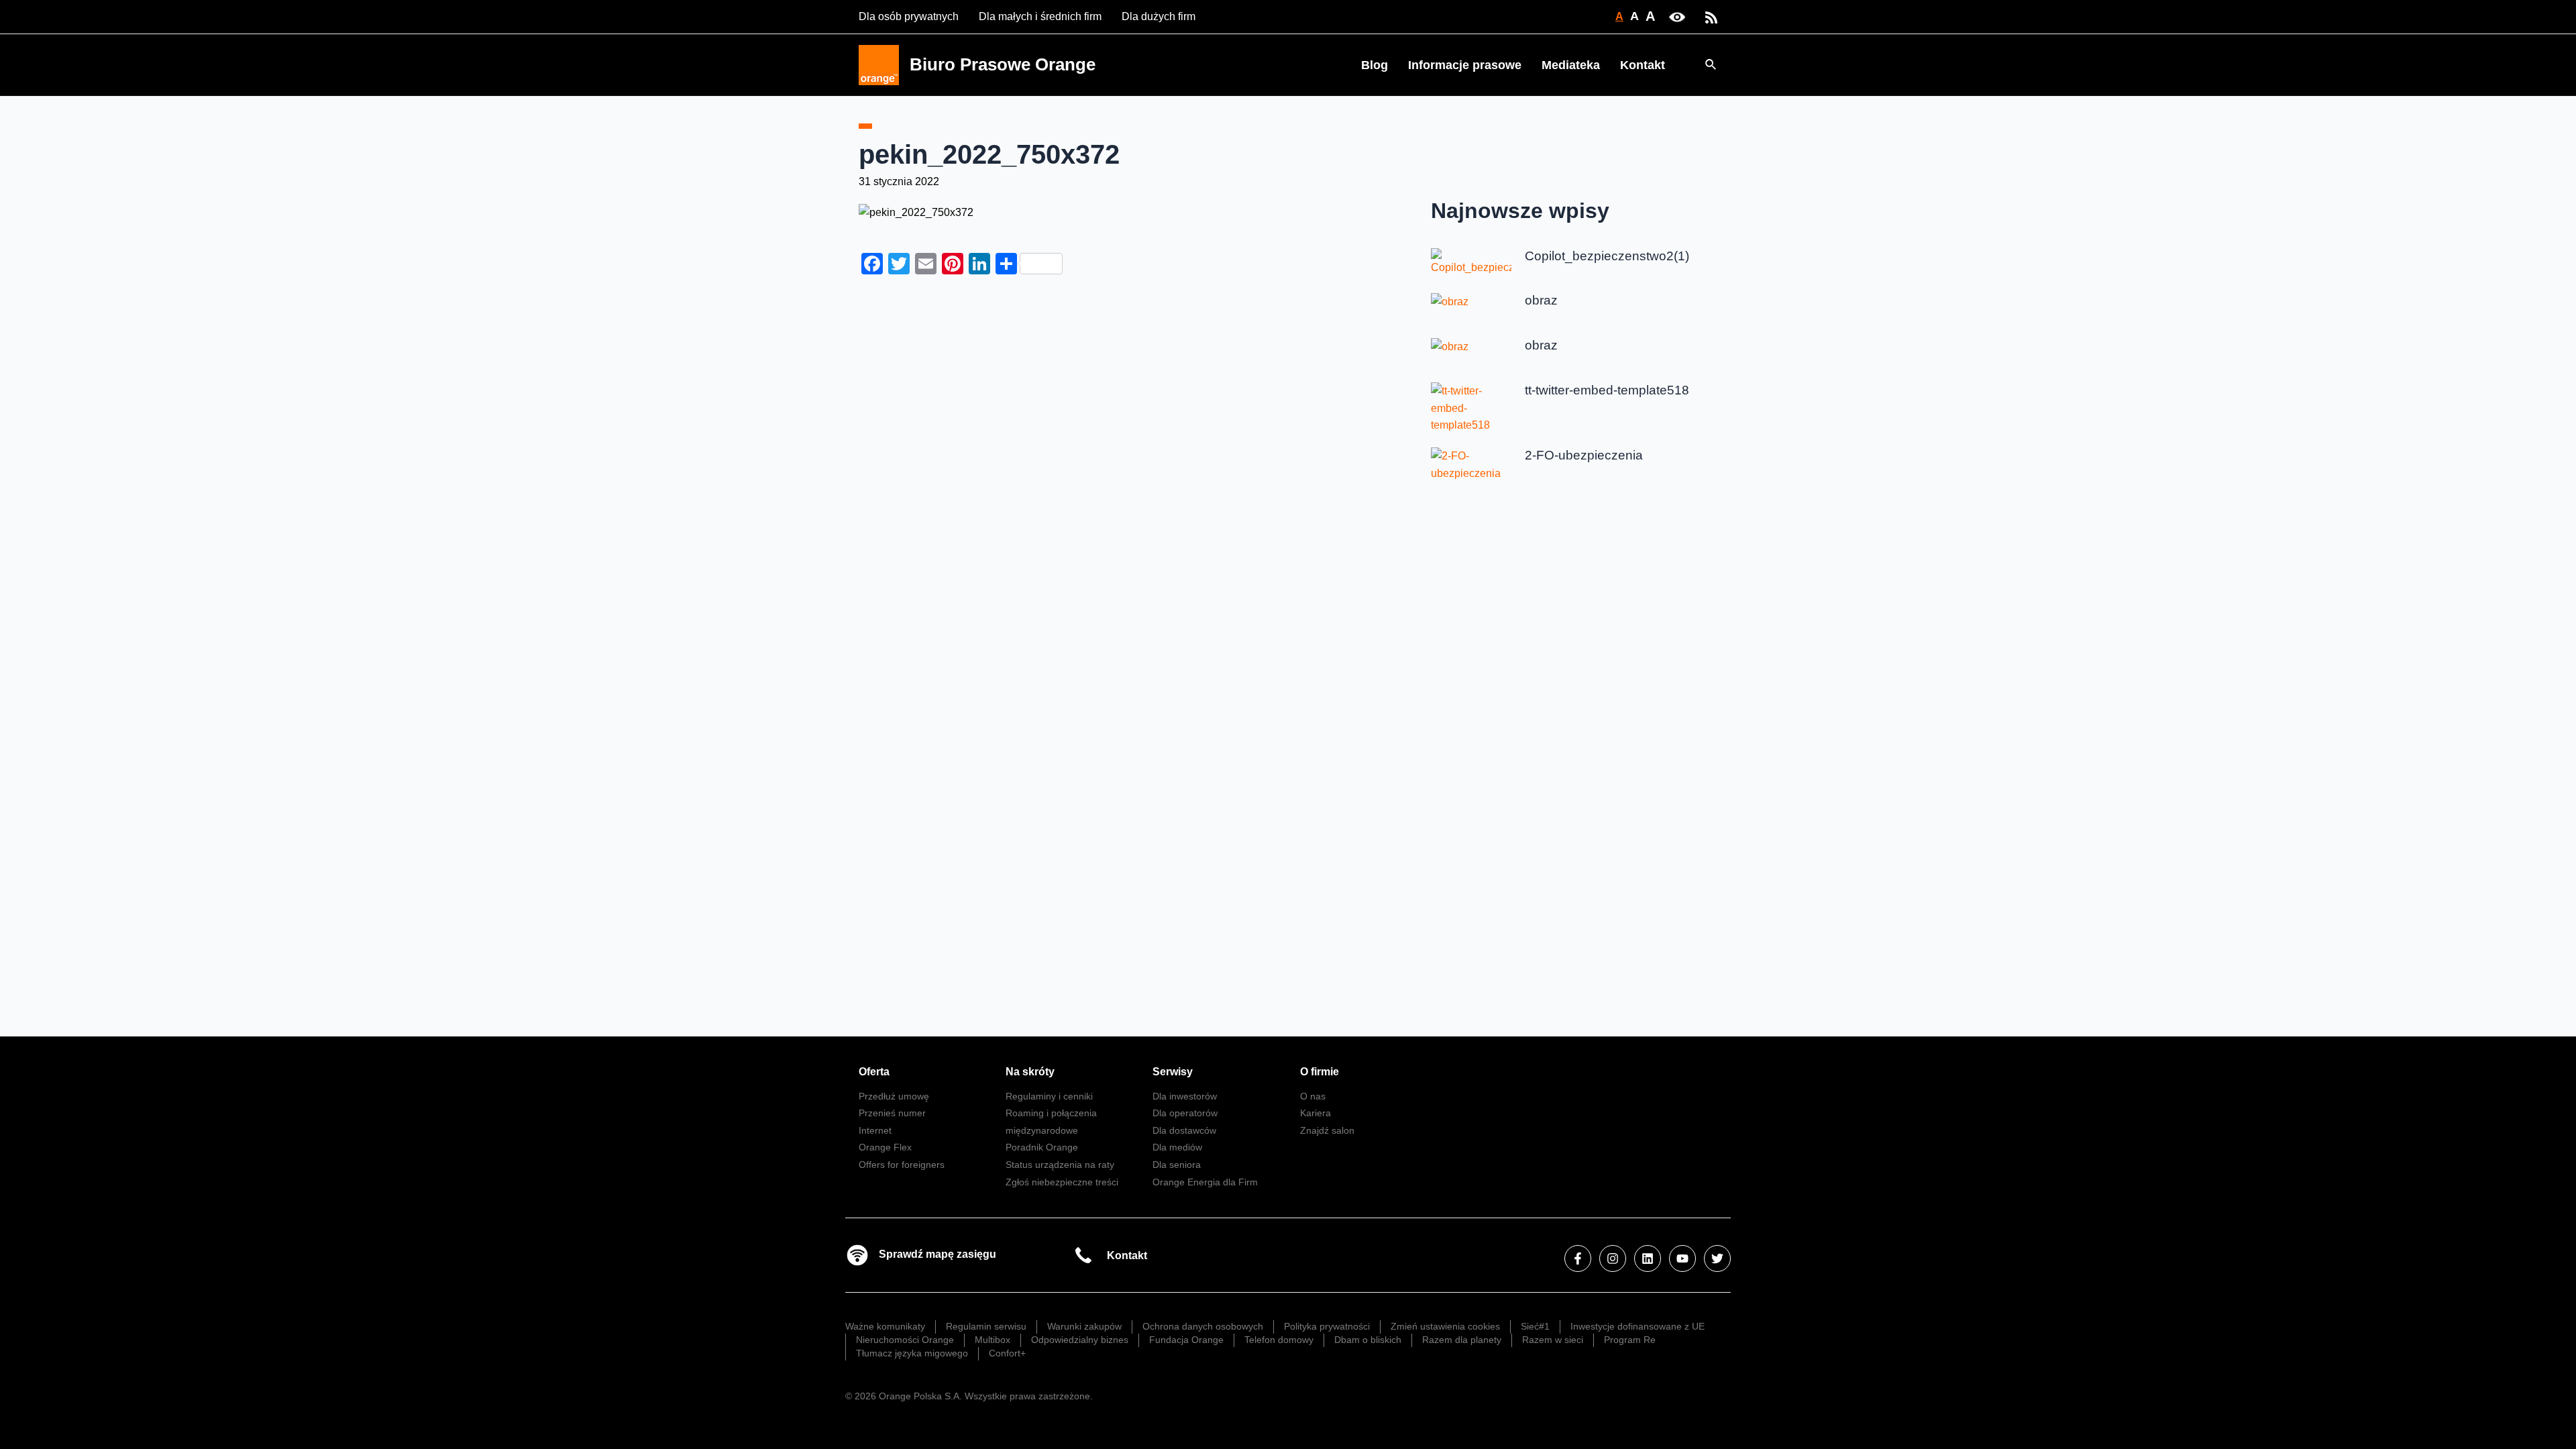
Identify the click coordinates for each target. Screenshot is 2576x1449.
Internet (875, 1130)
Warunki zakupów (1084, 1326)
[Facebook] (1578, 1258)
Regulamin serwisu (986, 1326)
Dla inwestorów (1185, 1096)
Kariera (1316, 1113)
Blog (1375, 65)
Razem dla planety (1462, 1340)
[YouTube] (1682, 1258)
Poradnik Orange (1042, 1147)
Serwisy (1173, 1072)
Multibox (992, 1340)
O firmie (1320, 1072)
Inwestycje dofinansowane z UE (1638, 1326)
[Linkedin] (1648, 1258)
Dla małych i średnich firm (1040, 16)
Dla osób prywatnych (909, 16)
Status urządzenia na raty (1060, 1165)
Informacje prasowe (1465, 65)
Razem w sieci (1553, 1340)
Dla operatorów (1185, 1113)
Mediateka (1571, 65)
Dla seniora (1177, 1165)
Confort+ (1007, 1353)
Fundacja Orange (1186, 1340)
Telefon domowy (1279, 1340)
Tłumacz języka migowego (912, 1353)
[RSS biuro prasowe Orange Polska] (1711, 16)
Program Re (1630, 1340)
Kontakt (1643, 65)
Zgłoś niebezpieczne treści (1062, 1182)
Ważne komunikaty (885, 1326)
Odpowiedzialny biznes (1080, 1340)
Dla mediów (1177, 1147)
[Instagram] (1613, 1258)
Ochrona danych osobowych (1203, 1326)
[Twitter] (1717, 1258)
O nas (1313, 1096)
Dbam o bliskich (1368, 1340)
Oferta (874, 1072)
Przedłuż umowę (894, 1096)
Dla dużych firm (1159, 16)
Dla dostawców (1184, 1130)
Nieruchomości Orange (905, 1340)
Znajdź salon (1327, 1130)
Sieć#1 (1535, 1326)
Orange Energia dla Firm (1205, 1182)
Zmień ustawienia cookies (1445, 1326)
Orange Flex (885, 1147)
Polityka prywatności (1327, 1326)
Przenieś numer (892, 1113)
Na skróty (1030, 1072)
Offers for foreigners (902, 1165)
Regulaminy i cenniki (1049, 1096)
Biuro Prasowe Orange (1003, 64)
